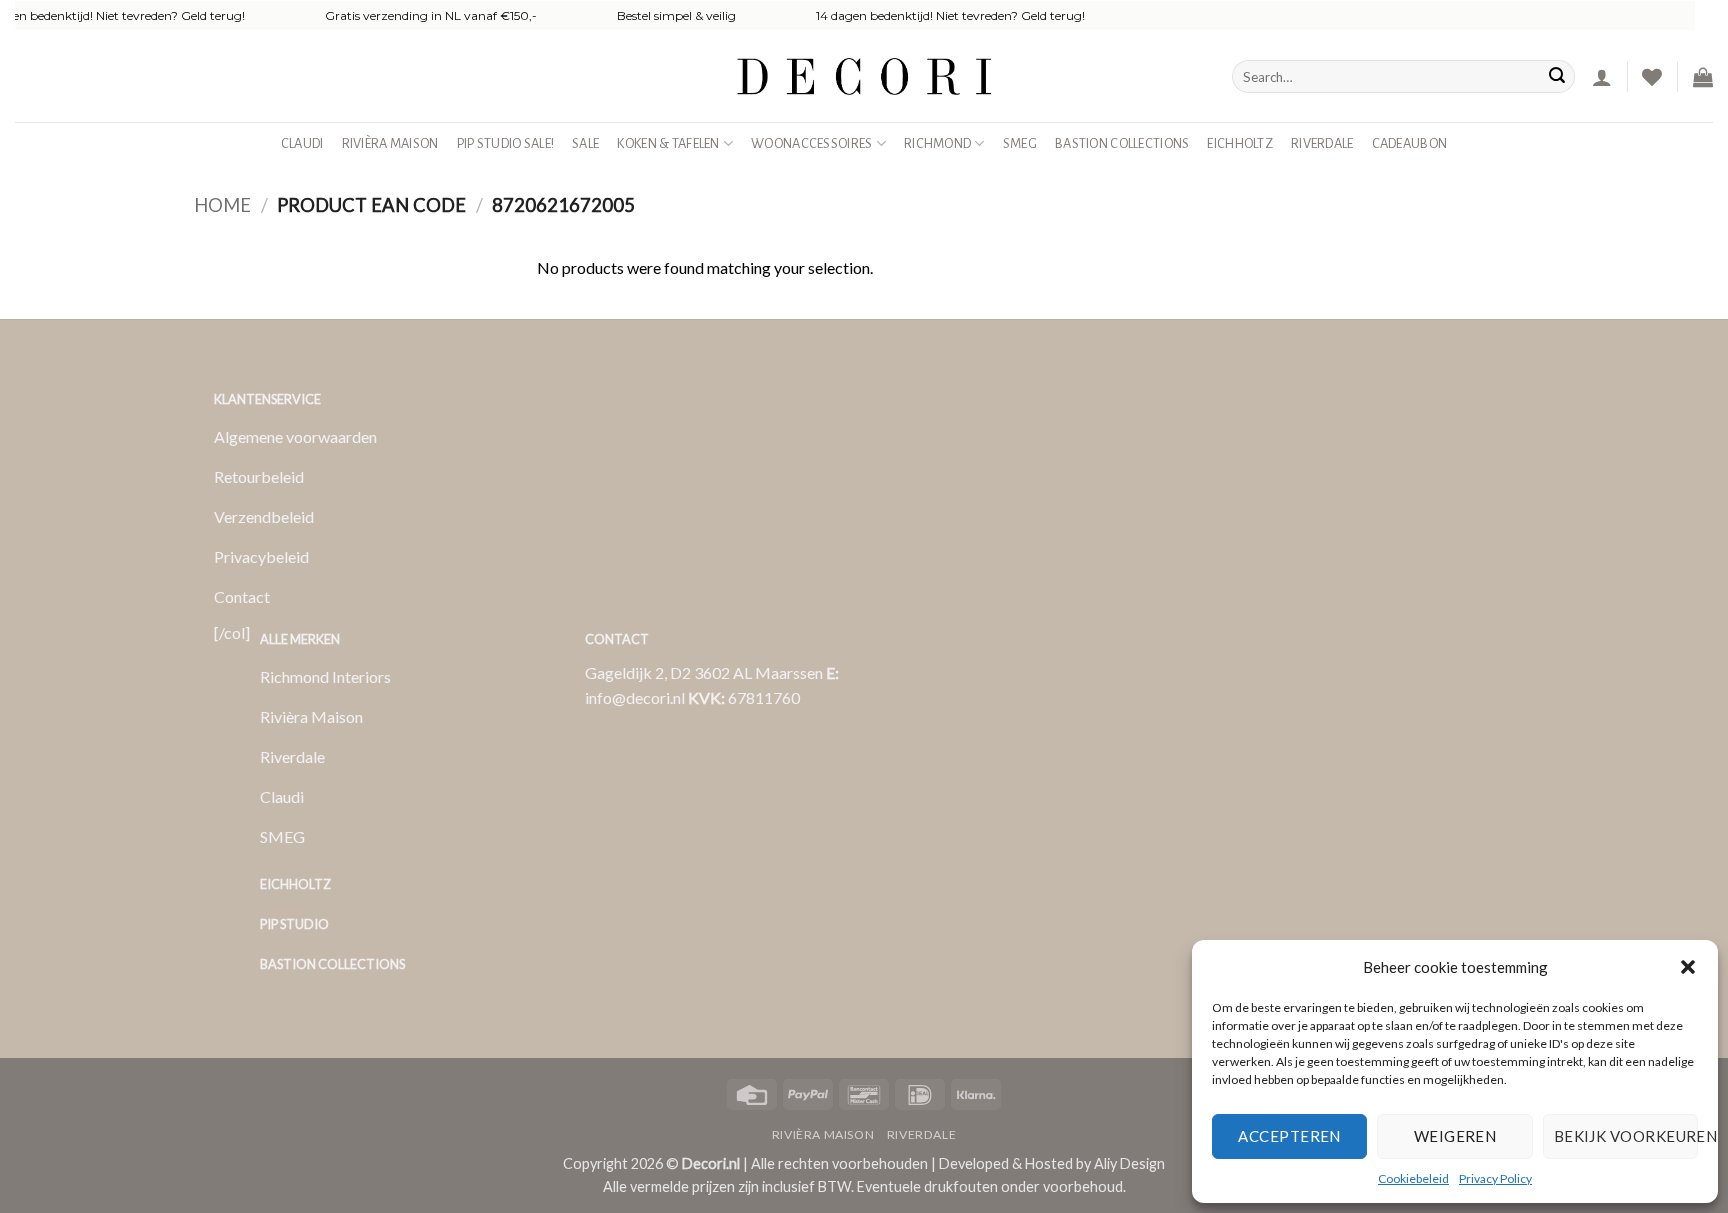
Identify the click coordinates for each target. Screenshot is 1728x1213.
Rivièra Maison (390, 143)
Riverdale (1322, 143)
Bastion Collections (1122, 143)
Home (222, 205)
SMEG (1020, 143)
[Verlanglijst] (1652, 77)
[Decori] (864, 76)
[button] (1688, 967)
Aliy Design (1129, 1163)
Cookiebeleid (1413, 1178)
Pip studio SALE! (506, 143)
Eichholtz (1240, 143)
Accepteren (1289, 1136)
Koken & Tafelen (668, 143)
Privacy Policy (1495, 1178)
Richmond (937, 143)
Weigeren (1455, 1136)
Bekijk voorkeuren (1626, 1136)
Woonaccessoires (811, 143)
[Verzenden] (1557, 77)
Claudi (302, 143)
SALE (585, 143)
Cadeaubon (1410, 143)
